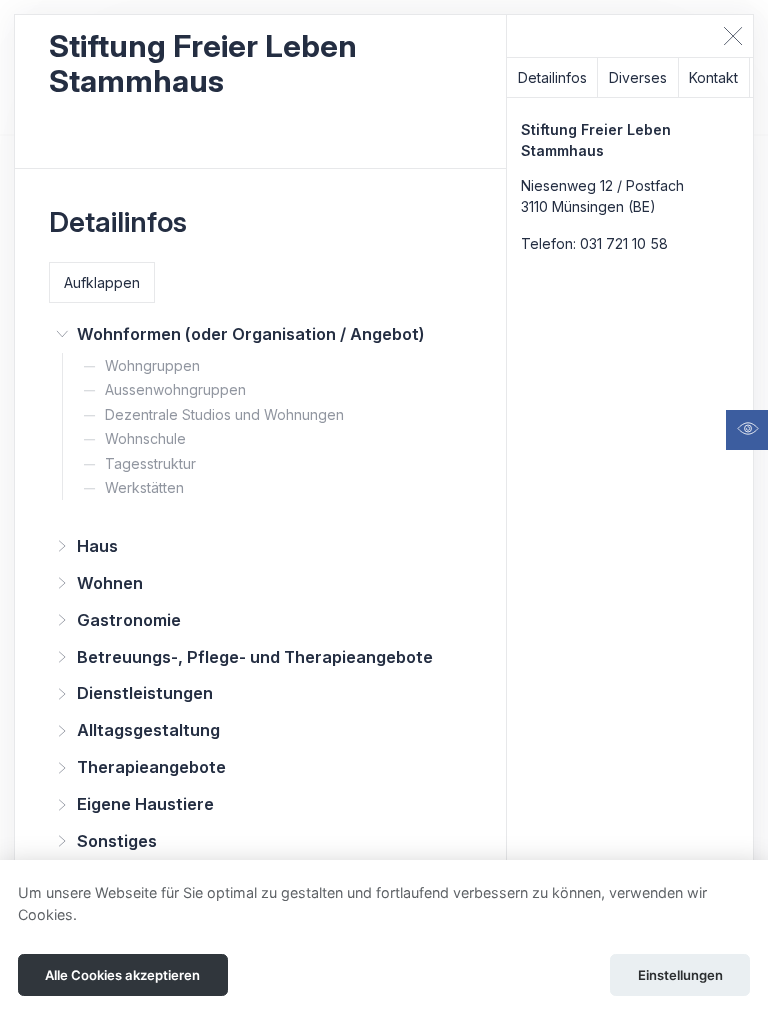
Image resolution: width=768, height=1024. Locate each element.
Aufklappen (102, 282)
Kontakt (713, 77)
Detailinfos (552, 77)
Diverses (638, 77)
